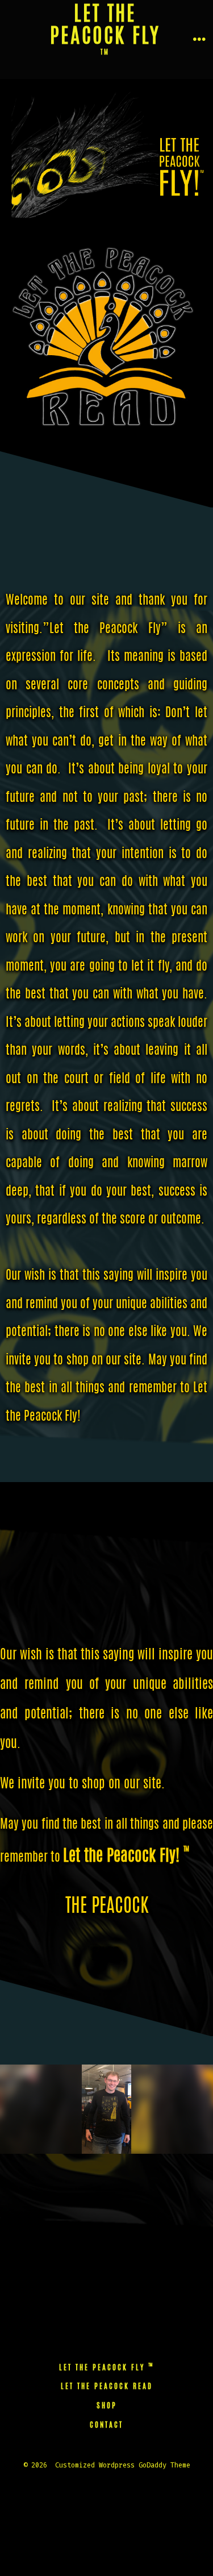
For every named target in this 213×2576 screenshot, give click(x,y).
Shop (107, 2406)
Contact (106, 2426)
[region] (106, 2109)
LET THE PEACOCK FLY (107, 2368)
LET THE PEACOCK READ (107, 2387)
